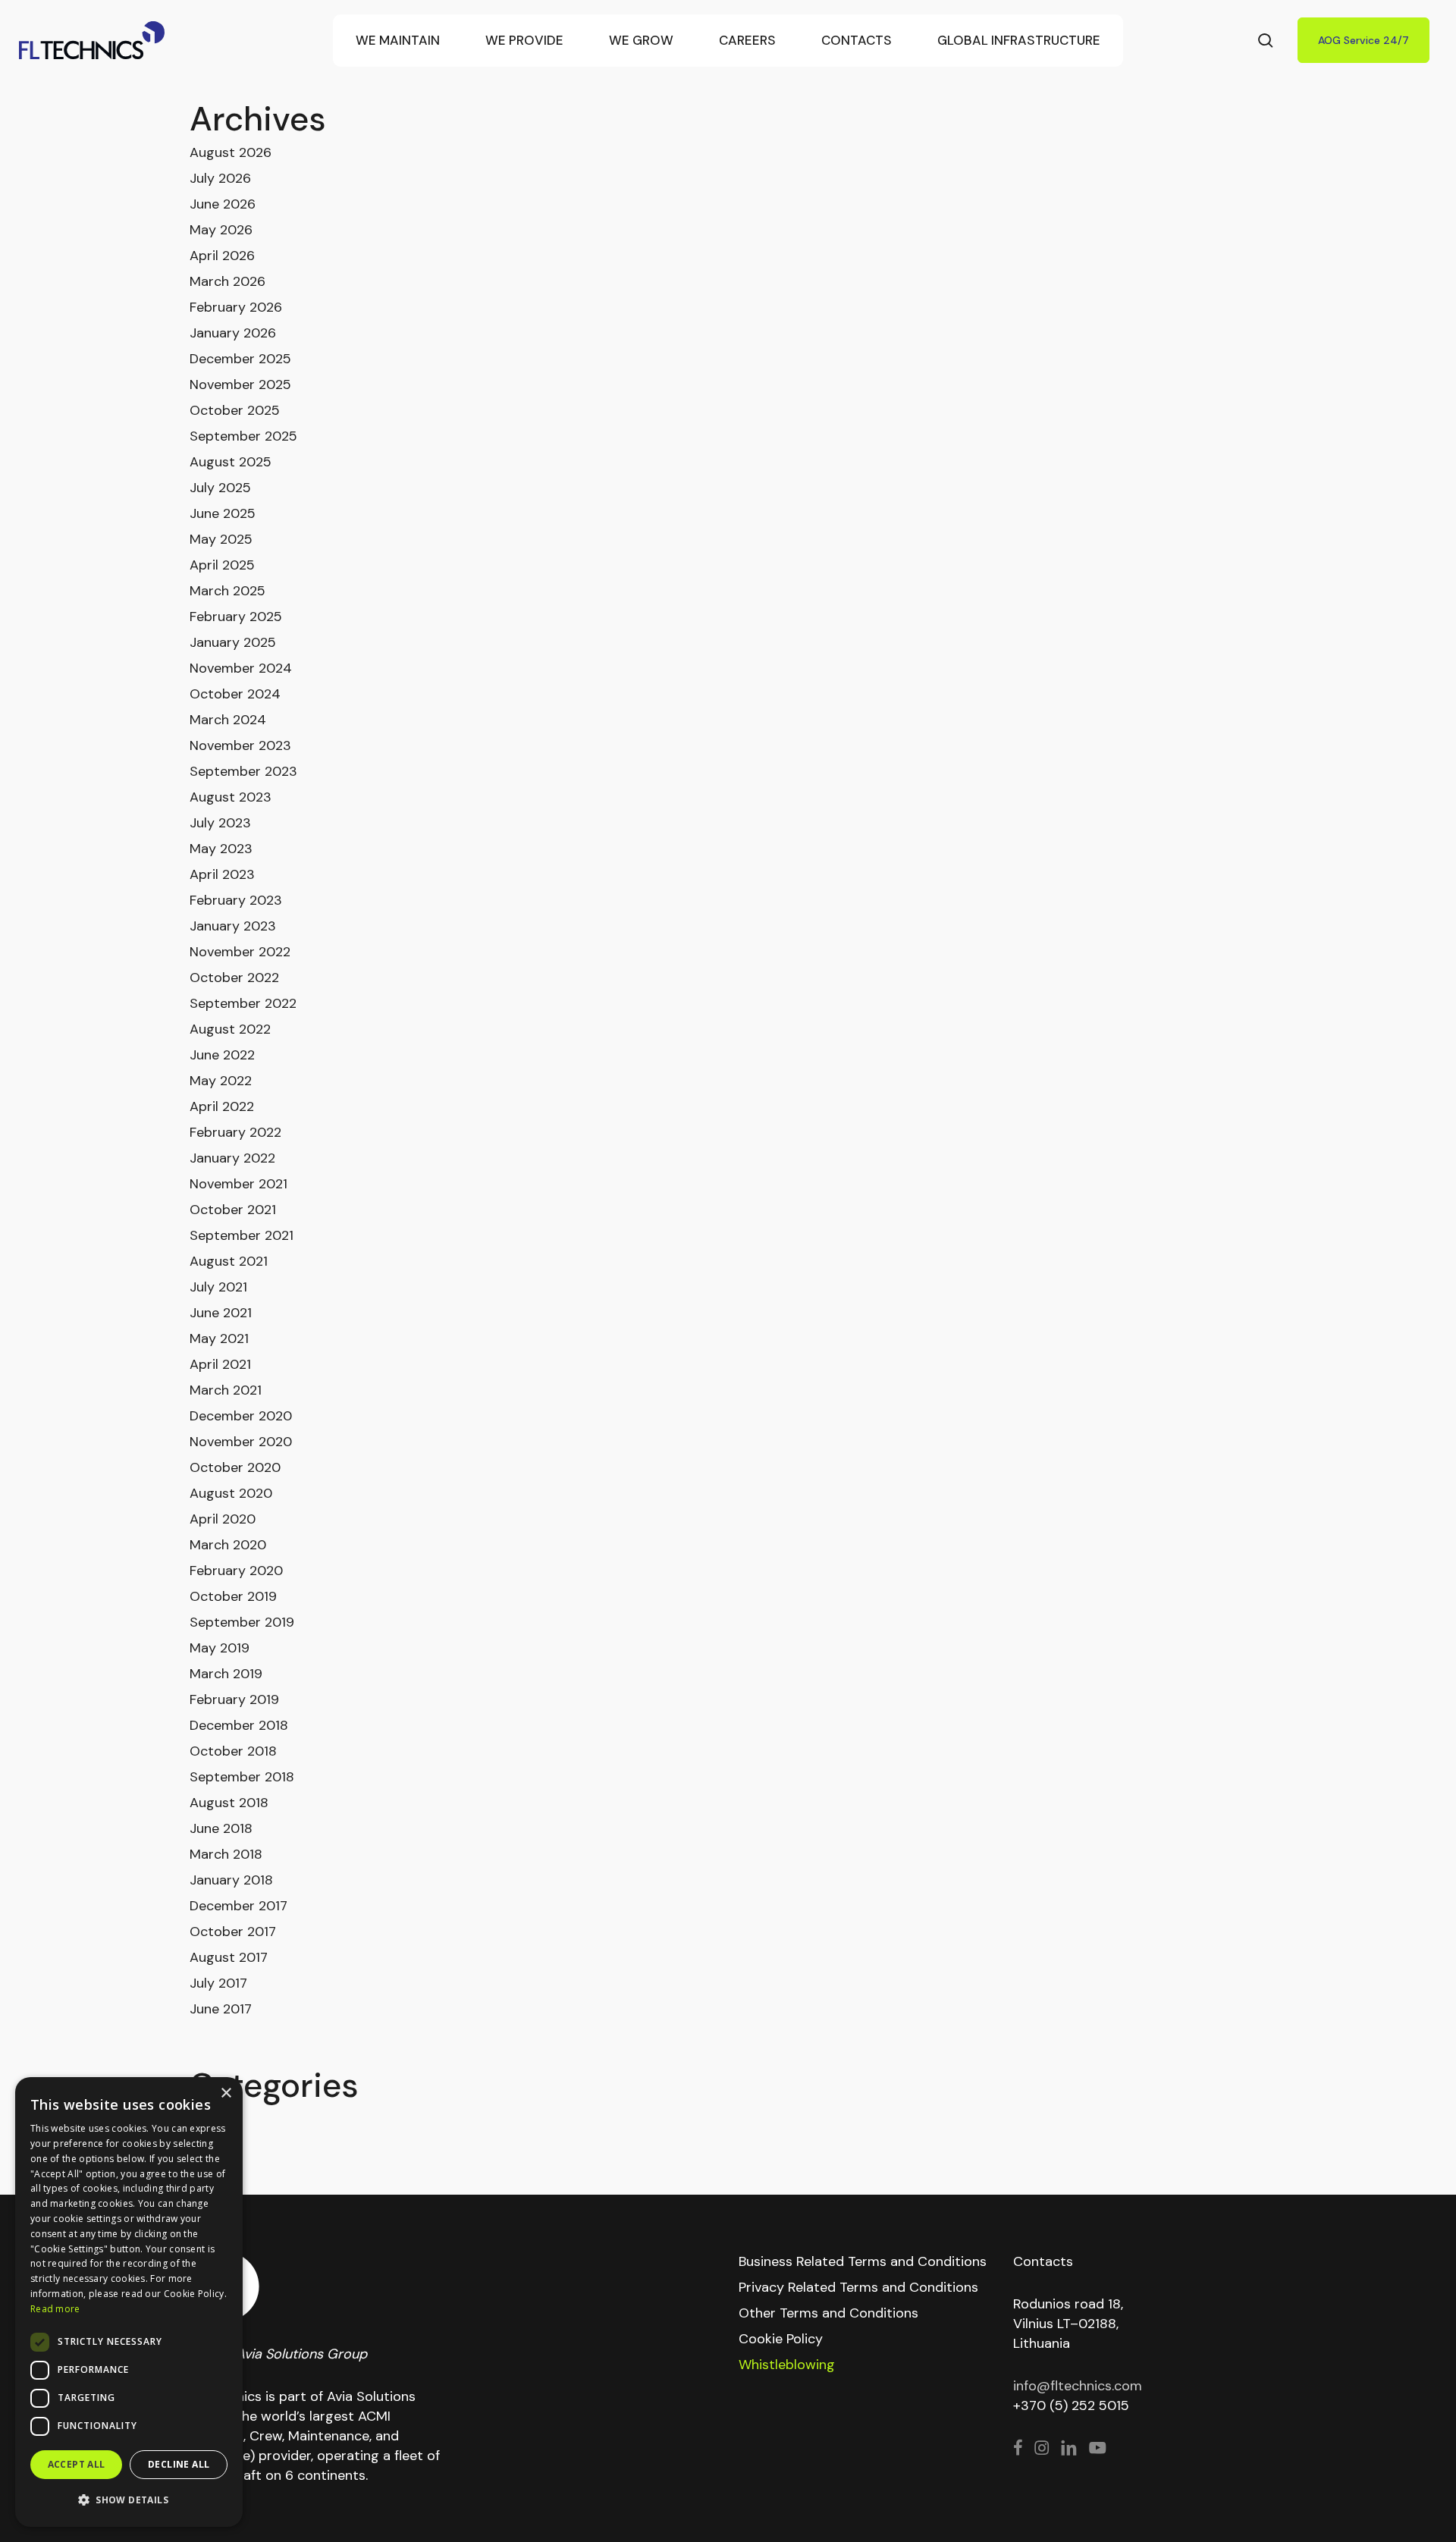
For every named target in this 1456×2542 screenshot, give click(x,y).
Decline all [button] (179, 2464)
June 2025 (223, 513)
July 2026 (220, 178)
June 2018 (221, 1828)
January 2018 (231, 1880)
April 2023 (222, 874)
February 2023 (236, 900)
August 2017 (229, 1957)
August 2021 (229, 1261)
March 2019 (226, 1674)
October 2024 (235, 694)
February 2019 (234, 1699)
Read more (55, 2309)
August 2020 (231, 1493)
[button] (129, 2500)
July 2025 (220, 488)
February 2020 (236, 1571)
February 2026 (236, 307)
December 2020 (241, 1416)
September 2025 (243, 436)
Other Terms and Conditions (828, 2313)
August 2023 (231, 797)
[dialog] (129, 2302)
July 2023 (220, 823)
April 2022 (222, 1106)
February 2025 (236, 617)
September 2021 (242, 1235)
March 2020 (228, 1545)
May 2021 (219, 1338)
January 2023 (233, 926)
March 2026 (227, 281)
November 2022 (240, 952)
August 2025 (231, 462)
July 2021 (218, 1287)
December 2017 (238, 1906)
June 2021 (221, 1313)
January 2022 (232, 1158)
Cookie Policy (781, 2339)
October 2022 (234, 978)
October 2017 (233, 1932)
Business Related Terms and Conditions (863, 2261)
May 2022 (221, 1081)
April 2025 (222, 565)
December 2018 (239, 1725)
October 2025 (235, 410)
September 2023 (243, 771)
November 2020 (241, 1442)
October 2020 (235, 1467)
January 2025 (233, 642)
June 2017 (221, 2009)
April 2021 (220, 1364)
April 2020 (223, 1519)
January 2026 (233, 333)
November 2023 (240, 745)
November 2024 (241, 668)
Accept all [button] (77, 2464)
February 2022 (235, 1132)
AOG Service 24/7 (1363, 40)
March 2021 (226, 1390)
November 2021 (238, 1184)
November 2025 (240, 384)
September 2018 (242, 1777)
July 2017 (218, 1983)
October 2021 (233, 1210)
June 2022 (222, 1055)
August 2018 (229, 1803)
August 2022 (230, 1029)
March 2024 (228, 720)
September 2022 (243, 1003)
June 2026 (223, 204)
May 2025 (221, 539)
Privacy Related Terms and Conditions (858, 2287)
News (207, 2119)
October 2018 (233, 1751)
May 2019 (220, 1648)
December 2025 (240, 359)
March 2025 (227, 591)
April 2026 (222, 256)
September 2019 (242, 1622)
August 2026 (231, 152)
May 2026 (221, 230)
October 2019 (233, 1596)
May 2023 (221, 849)
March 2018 (226, 1854)
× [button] (226, 2093)
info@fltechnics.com (1078, 2386)
